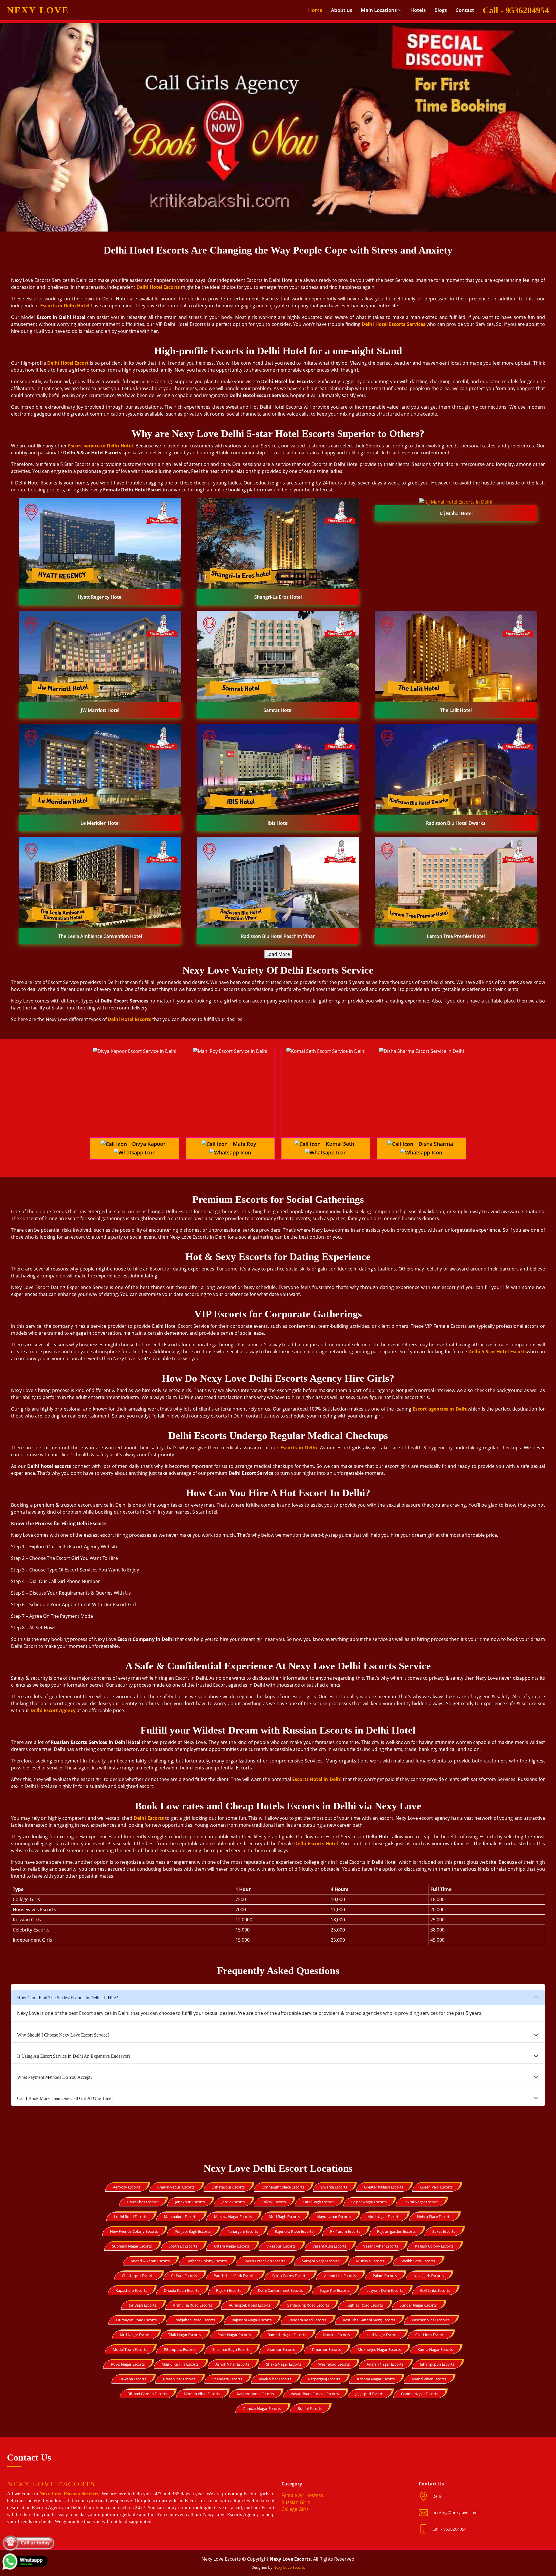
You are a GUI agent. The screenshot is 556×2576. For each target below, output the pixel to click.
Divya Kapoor (149, 1144)
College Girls (295, 2509)
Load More (278, 954)
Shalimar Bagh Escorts (231, 2349)
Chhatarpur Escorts (228, 2187)
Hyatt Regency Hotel (100, 597)
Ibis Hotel (278, 823)
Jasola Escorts (233, 2202)
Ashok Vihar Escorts (232, 2364)
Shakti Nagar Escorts (284, 2364)
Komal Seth (340, 1144)
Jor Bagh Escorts (143, 2305)
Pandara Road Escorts (307, 2320)
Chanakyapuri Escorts (176, 2187)
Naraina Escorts (336, 2335)
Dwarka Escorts (334, 2187)
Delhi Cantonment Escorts (280, 2290)
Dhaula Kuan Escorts (182, 2290)
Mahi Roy (245, 1144)
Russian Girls (296, 2502)
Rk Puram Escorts (345, 2231)
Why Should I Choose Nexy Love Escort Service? (63, 2035)
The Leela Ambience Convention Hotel (100, 936)
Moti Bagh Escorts (284, 2217)
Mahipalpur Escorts (181, 2217)
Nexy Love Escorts (289, 2567)
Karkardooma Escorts (255, 2394)
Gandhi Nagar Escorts (420, 2394)
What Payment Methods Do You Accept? (55, 2077)
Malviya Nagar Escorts (233, 2217)
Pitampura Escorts (180, 2349)
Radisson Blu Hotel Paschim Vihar (278, 936)
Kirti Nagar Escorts (136, 2335)
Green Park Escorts (436, 2187)
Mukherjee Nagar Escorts (379, 2349)
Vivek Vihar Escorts (275, 2379)
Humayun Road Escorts (136, 2320)
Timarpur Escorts (326, 2349)
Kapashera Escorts (131, 2290)
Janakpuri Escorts (190, 2202)
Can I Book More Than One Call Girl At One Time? (65, 2098)
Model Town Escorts (130, 2349)
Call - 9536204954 (516, 10)
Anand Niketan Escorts (150, 2261)
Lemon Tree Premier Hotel (456, 936)
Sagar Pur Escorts (335, 2290)
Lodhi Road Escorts (131, 2217)
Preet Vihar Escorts (179, 2379)
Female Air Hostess (302, 2495)
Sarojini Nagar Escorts (321, 2261)
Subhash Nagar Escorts (132, 2246)
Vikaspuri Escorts (281, 2246)
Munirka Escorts (370, 2261)
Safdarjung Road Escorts (308, 2305)
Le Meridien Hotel (100, 823)
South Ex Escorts (183, 2246)
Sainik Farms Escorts (290, 2276)
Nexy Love (38, 10)
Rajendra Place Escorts (294, 2231)
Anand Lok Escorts (340, 2276)
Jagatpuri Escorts (370, 2394)
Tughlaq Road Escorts (364, 2305)
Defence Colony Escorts (207, 2261)
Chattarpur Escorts (138, 2276)
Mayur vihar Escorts (334, 2217)
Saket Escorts (444, 2231)
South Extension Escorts (264, 2261)
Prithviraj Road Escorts (193, 2305)
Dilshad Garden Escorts (147, 2394)
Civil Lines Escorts (430, 2335)
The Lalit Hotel (456, 710)
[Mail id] (426, 2529)
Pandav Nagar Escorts (262, 2408)
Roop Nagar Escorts (128, 2364)
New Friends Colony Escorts (134, 2231)
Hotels (418, 10)
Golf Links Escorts (435, 2290)
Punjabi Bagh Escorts (193, 2231)
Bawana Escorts (133, 2379)
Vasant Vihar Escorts (381, 2246)
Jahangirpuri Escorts (437, 2364)
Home (315, 10)
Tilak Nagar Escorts (184, 2335)
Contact (465, 10)
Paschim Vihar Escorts (431, 2320)
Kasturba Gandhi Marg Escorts (369, 2320)
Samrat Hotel (278, 710)
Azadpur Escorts (281, 2349)
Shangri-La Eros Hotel (278, 597)
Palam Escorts (385, 2276)
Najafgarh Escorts (429, 2276)
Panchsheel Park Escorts (235, 2276)
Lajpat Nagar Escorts (369, 2202)
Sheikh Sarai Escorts (418, 2261)
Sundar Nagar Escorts (418, 2305)
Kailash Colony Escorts (434, 2246)
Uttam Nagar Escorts (232, 2246)
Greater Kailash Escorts (384, 2187)
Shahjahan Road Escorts (194, 2320)
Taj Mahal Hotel (456, 513)
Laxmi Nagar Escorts (421, 2202)
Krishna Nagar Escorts (376, 2379)
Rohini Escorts (310, 2408)
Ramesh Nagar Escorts (287, 2335)
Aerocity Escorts (127, 2187)
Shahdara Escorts (227, 2379)
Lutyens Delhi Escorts (385, 2290)
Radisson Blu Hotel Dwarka (456, 823)
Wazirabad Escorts (334, 2364)
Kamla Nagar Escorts (435, 2349)
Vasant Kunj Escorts (329, 2246)
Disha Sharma (436, 1144)
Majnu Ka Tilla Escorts (180, 2364)
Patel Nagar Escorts (234, 2335)
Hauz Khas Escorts (143, 2202)
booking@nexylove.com (455, 2512)
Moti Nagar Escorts (384, 2217)
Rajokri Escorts (229, 2290)
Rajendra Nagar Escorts (252, 2320)
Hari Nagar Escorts (383, 2335)
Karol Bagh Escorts (319, 2202)
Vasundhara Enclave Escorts (315, 2394)
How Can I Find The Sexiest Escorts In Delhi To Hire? (67, 1998)
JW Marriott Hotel (100, 710)
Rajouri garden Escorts (396, 2231)
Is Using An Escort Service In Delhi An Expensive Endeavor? (74, 2056)
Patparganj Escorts (324, 2379)
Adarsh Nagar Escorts (385, 2364)
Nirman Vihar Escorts (202, 2394)
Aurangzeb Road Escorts (250, 2305)
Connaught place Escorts (283, 2187)
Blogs (441, 10)
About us (342, 10)
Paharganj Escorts (243, 2231)
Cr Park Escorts (184, 2276)
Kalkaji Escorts (274, 2202)
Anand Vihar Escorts (429, 2379)
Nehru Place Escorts (434, 2217)
